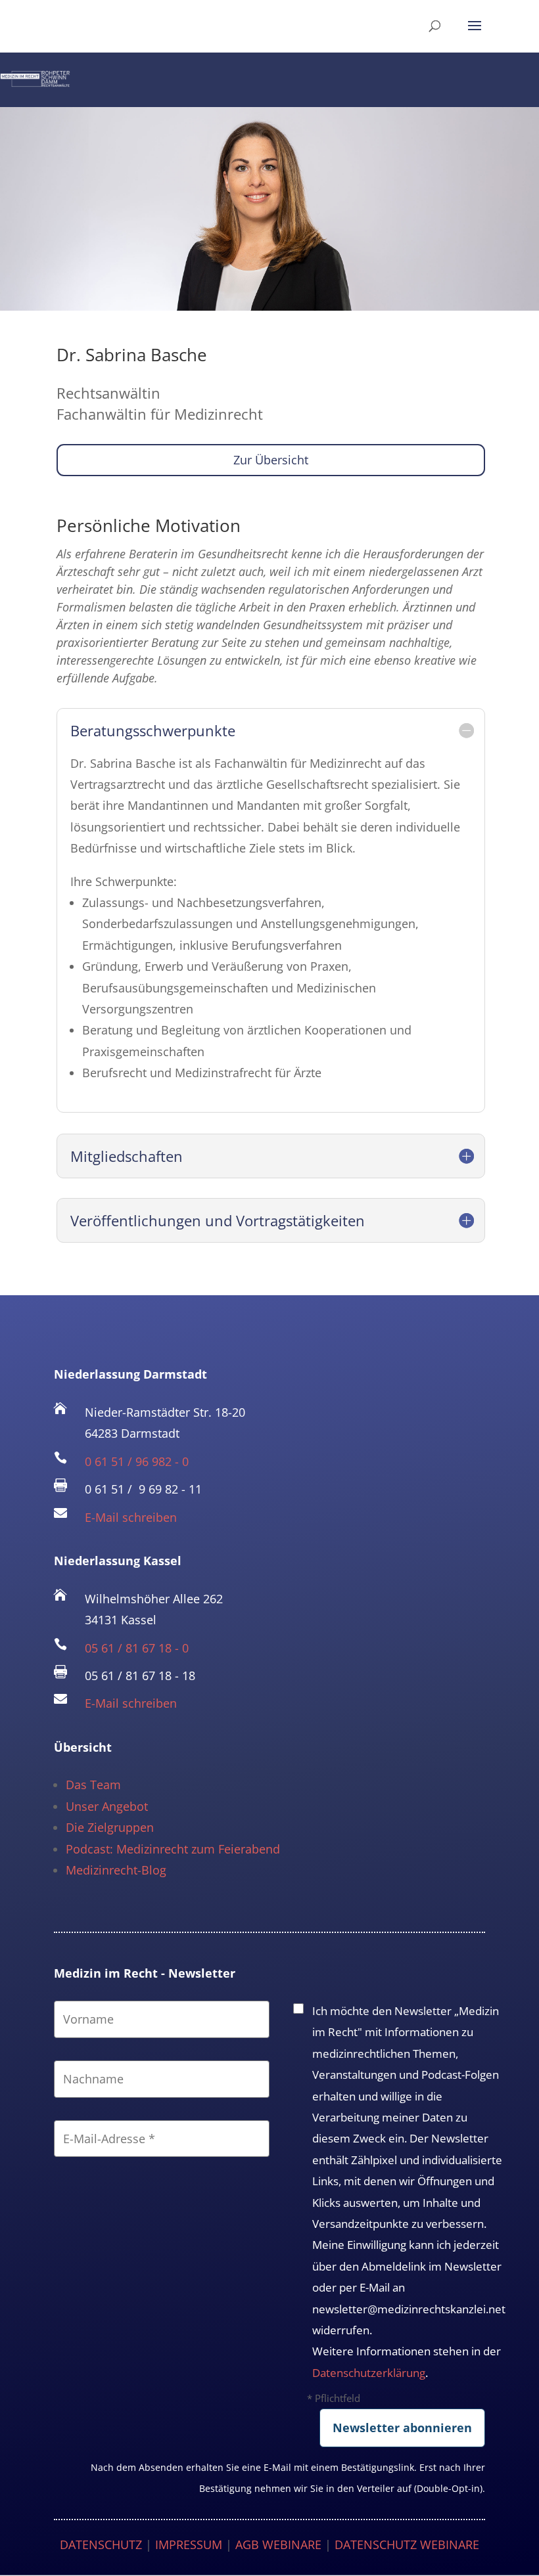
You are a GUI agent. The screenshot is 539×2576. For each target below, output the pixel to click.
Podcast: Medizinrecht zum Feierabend (173, 1849)
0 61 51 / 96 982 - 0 (137, 1461)
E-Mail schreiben (131, 1517)
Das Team (93, 1785)
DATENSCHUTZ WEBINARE (407, 2544)
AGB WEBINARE (278, 2544)
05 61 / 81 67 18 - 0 (137, 1648)
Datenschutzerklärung (369, 2373)
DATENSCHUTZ (101, 2544)
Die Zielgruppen (110, 1827)
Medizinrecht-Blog (116, 1870)
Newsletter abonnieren (402, 2428)
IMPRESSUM (189, 2544)
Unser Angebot (107, 1806)
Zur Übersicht (271, 460)
